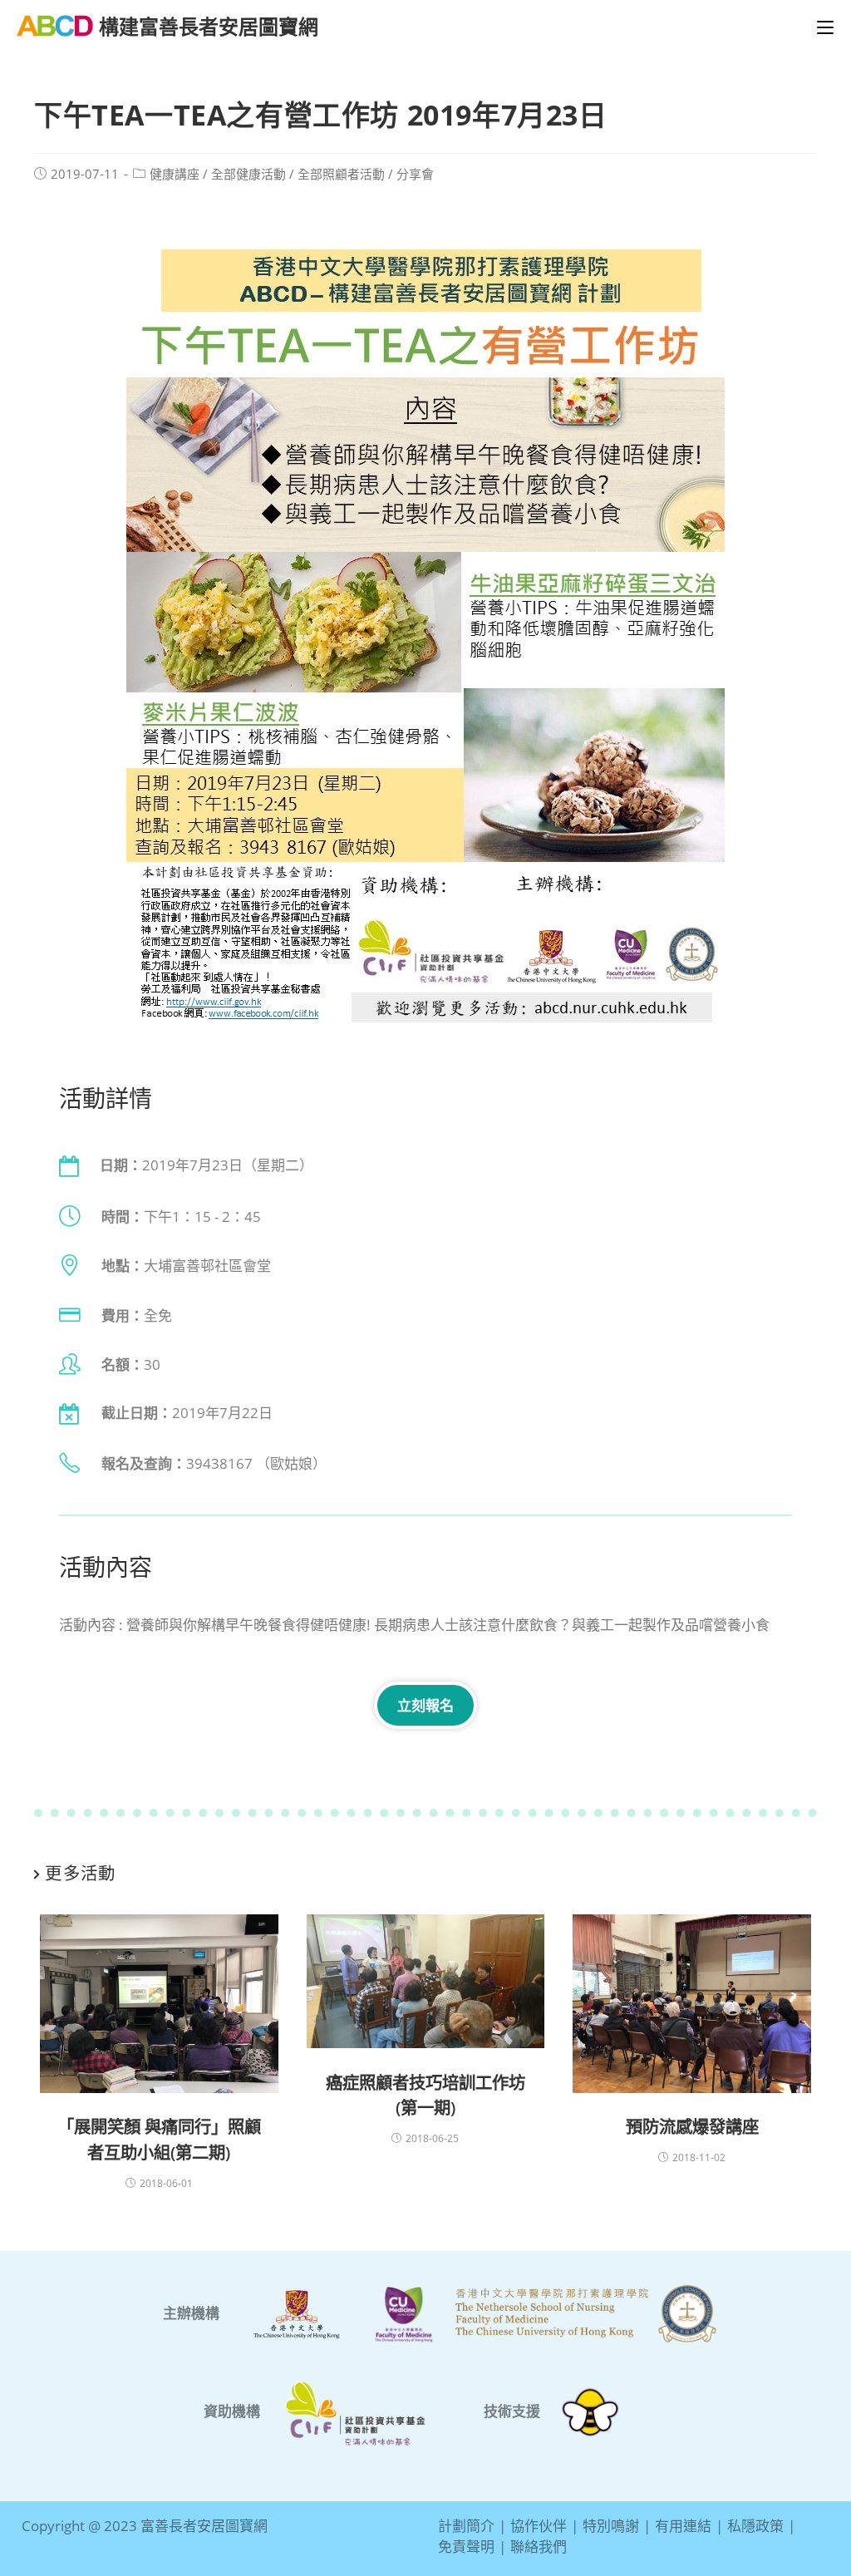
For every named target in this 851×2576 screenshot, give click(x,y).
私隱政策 (755, 2526)
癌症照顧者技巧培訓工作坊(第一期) (425, 2095)
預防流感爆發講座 (692, 2126)
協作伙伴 (539, 2526)
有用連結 (683, 2526)
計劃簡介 (466, 2526)
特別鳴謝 (611, 2526)
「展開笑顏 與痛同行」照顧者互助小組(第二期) (159, 2139)
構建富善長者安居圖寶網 (209, 26)
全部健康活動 (248, 174)
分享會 (415, 174)
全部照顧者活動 (341, 174)
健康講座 (175, 174)
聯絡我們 (539, 2546)
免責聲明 (466, 2546)
